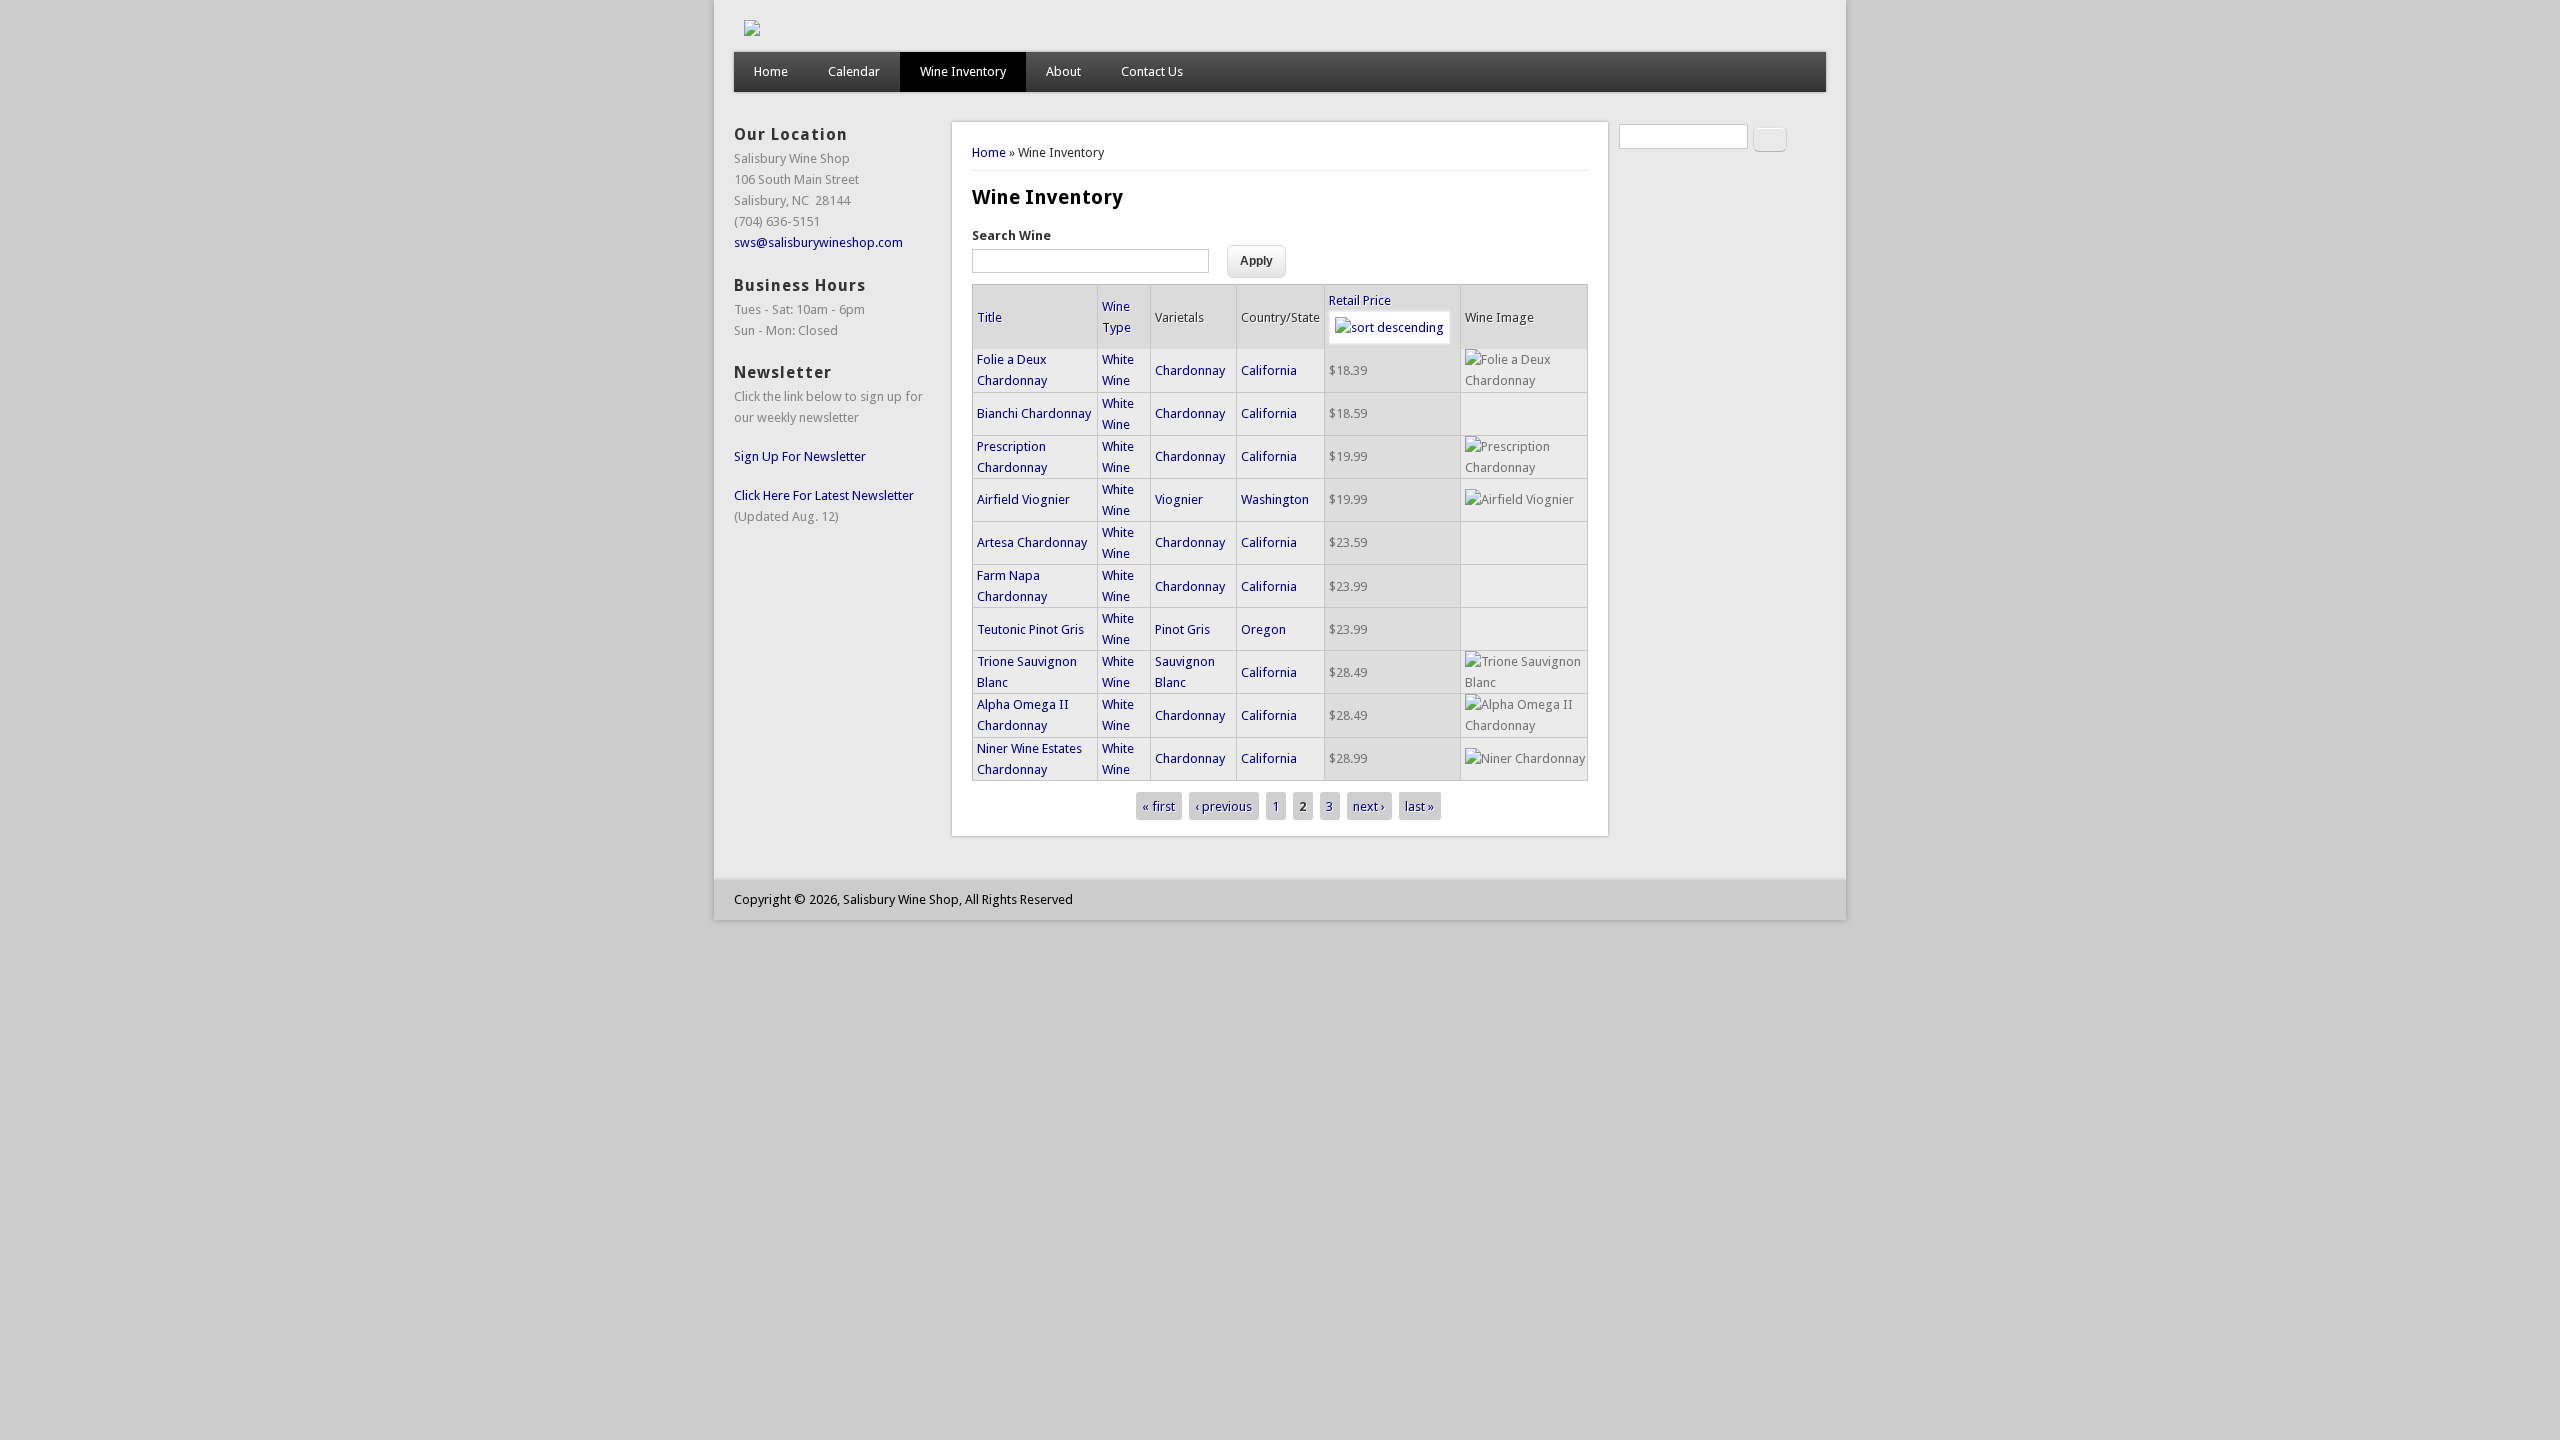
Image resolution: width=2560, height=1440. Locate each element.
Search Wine (1011, 235)
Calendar (854, 71)
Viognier (1179, 499)
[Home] (752, 31)
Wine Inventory (963, 71)
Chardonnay (1190, 370)
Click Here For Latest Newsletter (824, 495)
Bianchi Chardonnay (1034, 413)
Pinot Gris (1182, 629)
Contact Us (1152, 71)
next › (1369, 806)
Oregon (1263, 629)
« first (1158, 806)
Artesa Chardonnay (1032, 542)
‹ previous (1223, 806)
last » (1419, 806)
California (1269, 370)
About (1063, 71)
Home (771, 71)
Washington (1275, 499)
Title (989, 317)
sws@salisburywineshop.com (818, 242)
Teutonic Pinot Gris (1030, 629)
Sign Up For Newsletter (800, 456)
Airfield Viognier (1023, 499)
